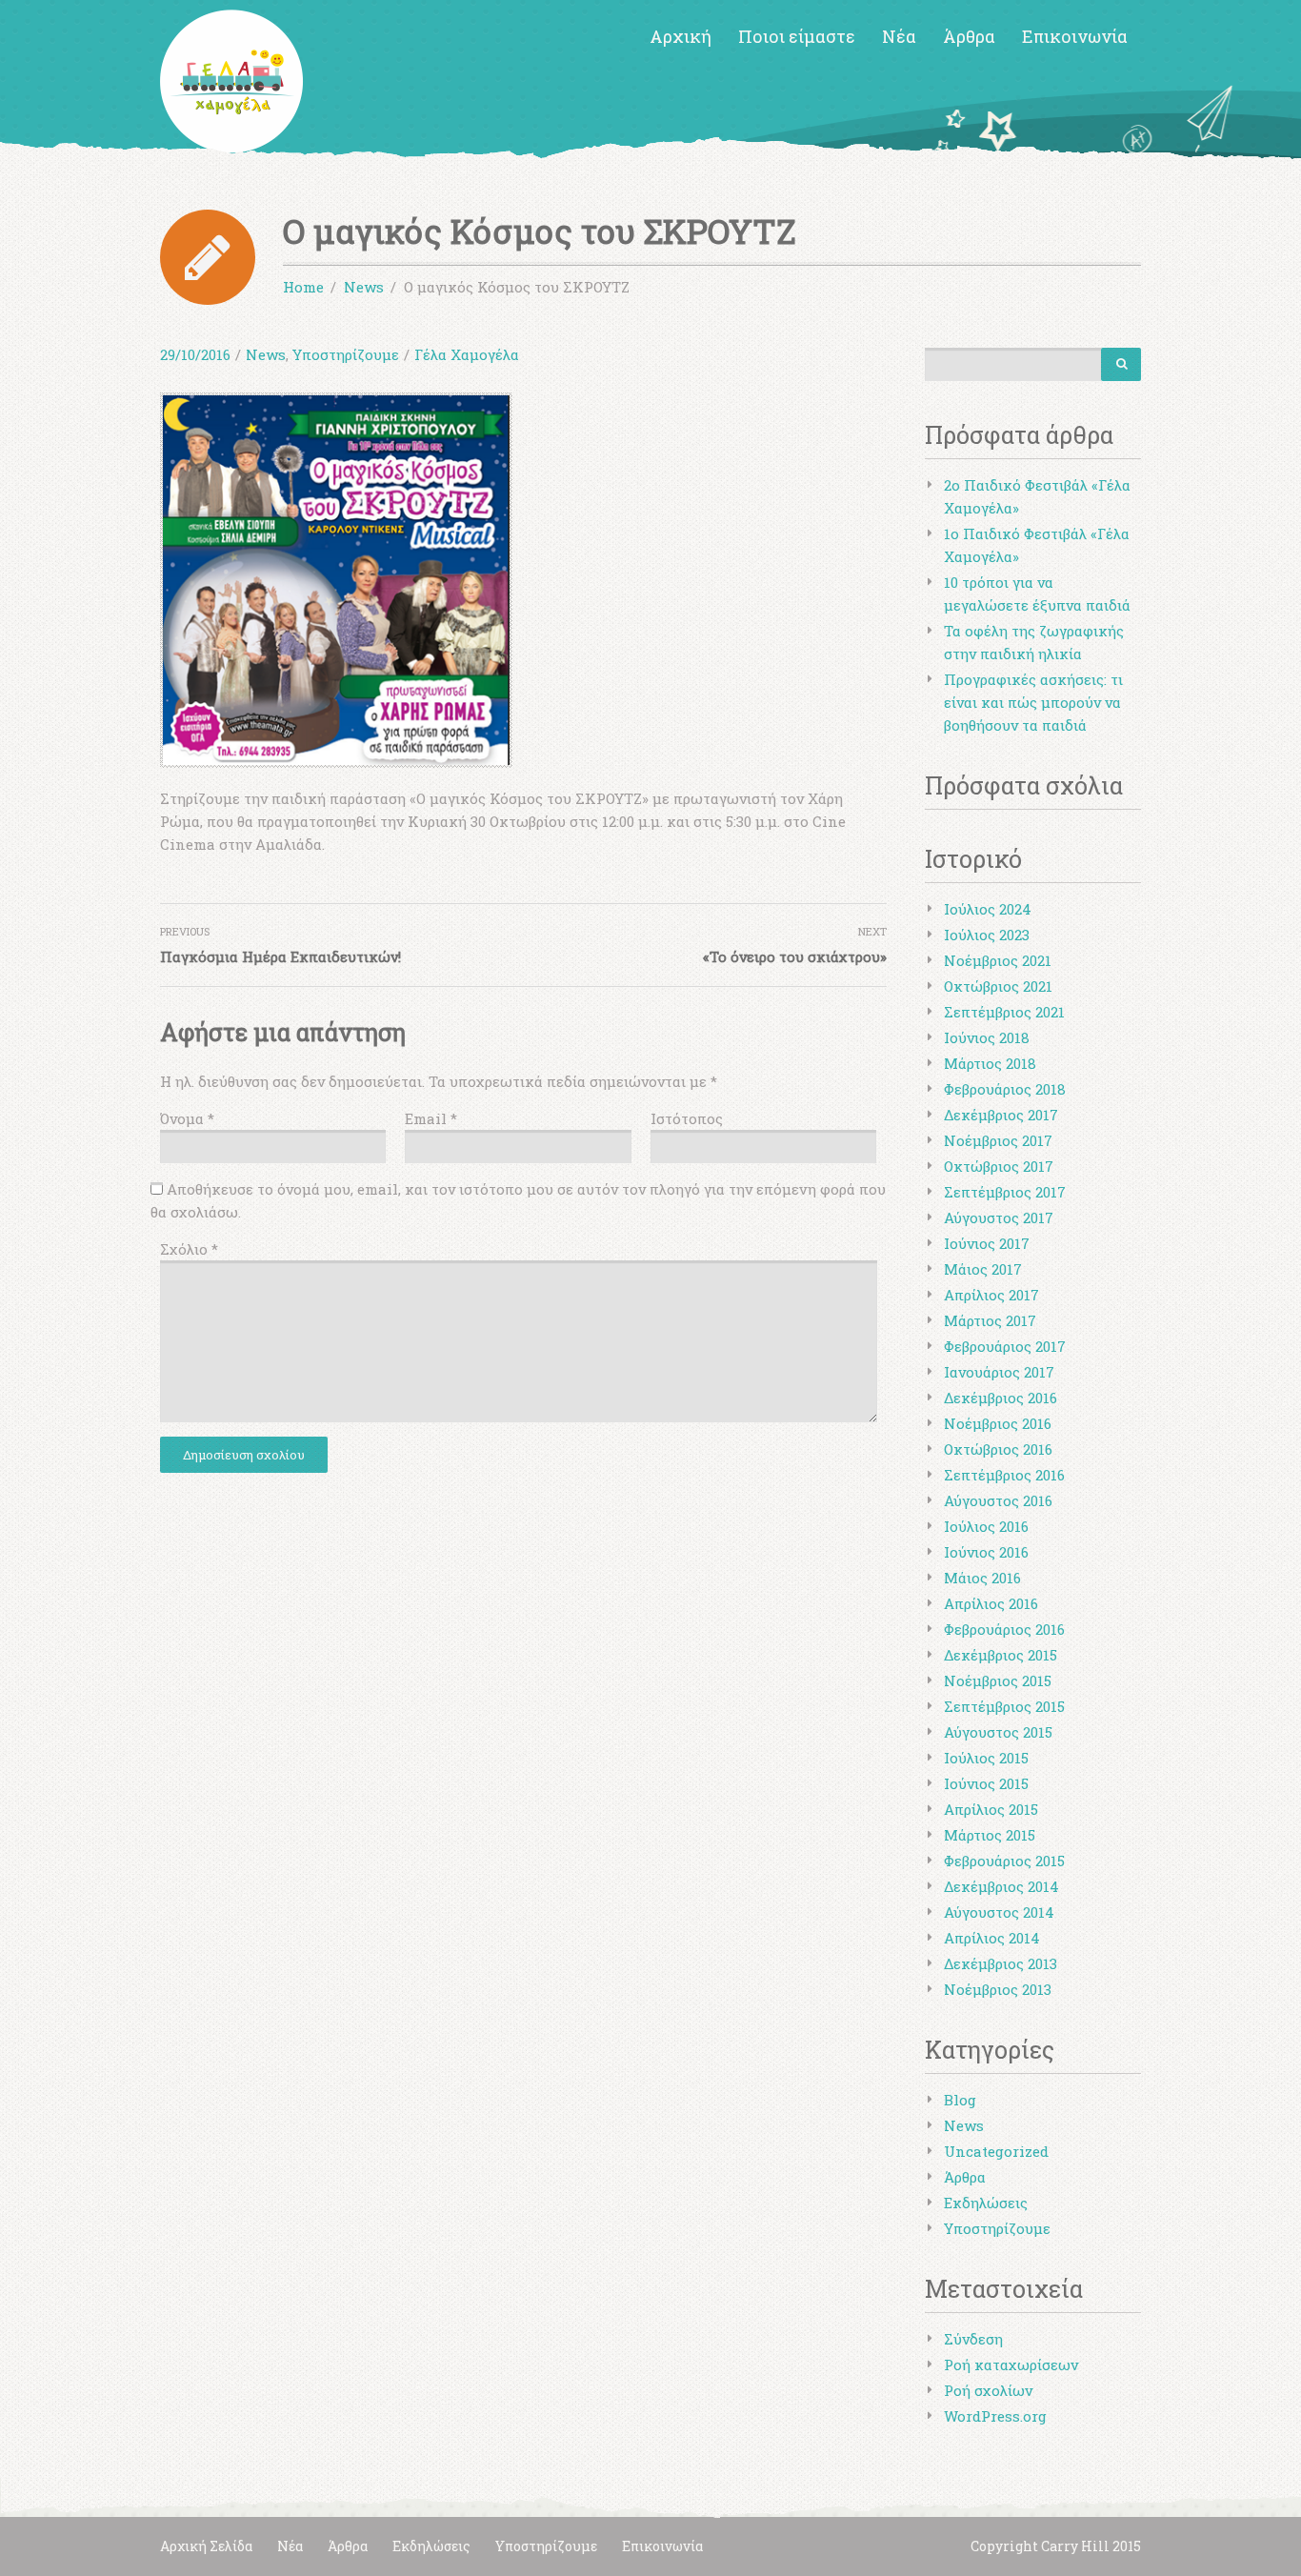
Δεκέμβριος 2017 (1001, 1115)
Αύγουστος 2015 (998, 1732)
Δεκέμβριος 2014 (1001, 1886)
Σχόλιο (189, 1249)
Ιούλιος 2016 (986, 1526)
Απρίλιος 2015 (991, 1809)
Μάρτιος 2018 (990, 1063)
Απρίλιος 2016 (991, 1603)
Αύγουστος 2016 (998, 1500)
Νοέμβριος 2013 (998, 1989)
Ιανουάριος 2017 (999, 1372)
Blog (960, 2100)
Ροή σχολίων (988, 2390)
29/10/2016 (195, 354)
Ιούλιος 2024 (988, 909)
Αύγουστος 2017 (999, 1218)
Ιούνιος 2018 (987, 1037)
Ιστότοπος (687, 1118)
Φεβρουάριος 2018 (1005, 1089)
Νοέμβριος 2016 (998, 1423)
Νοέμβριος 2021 (998, 960)
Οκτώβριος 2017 (999, 1166)
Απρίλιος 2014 (992, 1938)
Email (431, 1118)
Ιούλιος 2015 (986, 1758)
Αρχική (681, 36)
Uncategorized (996, 2151)
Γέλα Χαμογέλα (467, 354)
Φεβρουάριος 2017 (1005, 1346)
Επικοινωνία (1075, 36)
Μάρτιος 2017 (990, 1320)
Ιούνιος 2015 (986, 1783)
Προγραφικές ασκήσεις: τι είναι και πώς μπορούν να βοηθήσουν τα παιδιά (1033, 702)
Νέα (899, 36)
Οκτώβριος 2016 (998, 1449)
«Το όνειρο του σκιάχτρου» (794, 956)
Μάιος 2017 (983, 1269)
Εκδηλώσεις (986, 2203)
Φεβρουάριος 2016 (1004, 1629)
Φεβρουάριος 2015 (1004, 1861)
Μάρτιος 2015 (990, 1835)
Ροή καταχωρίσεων (1011, 2365)
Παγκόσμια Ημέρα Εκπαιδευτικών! (280, 956)
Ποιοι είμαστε (797, 36)
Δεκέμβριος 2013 (1001, 1963)
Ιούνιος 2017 (987, 1243)
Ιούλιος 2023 (987, 935)
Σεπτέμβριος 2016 (1004, 1475)
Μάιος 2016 (982, 1578)
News (266, 354)
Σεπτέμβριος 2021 (1004, 1012)
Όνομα (187, 1118)
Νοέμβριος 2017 (998, 1140)
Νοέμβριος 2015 (998, 1680)
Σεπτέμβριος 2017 (1005, 1192)
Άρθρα (969, 36)
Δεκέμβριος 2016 (1001, 1398)
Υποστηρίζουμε (346, 354)
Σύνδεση (973, 2339)
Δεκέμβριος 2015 (1001, 1655)
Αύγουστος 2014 (999, 1912)
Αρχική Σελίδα (206, 2546)
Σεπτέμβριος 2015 (1004, 1706)
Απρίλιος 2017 (991, 1295)
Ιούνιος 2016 (986, 1552)
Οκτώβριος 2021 (998, 986)
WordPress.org (995, 2416)
